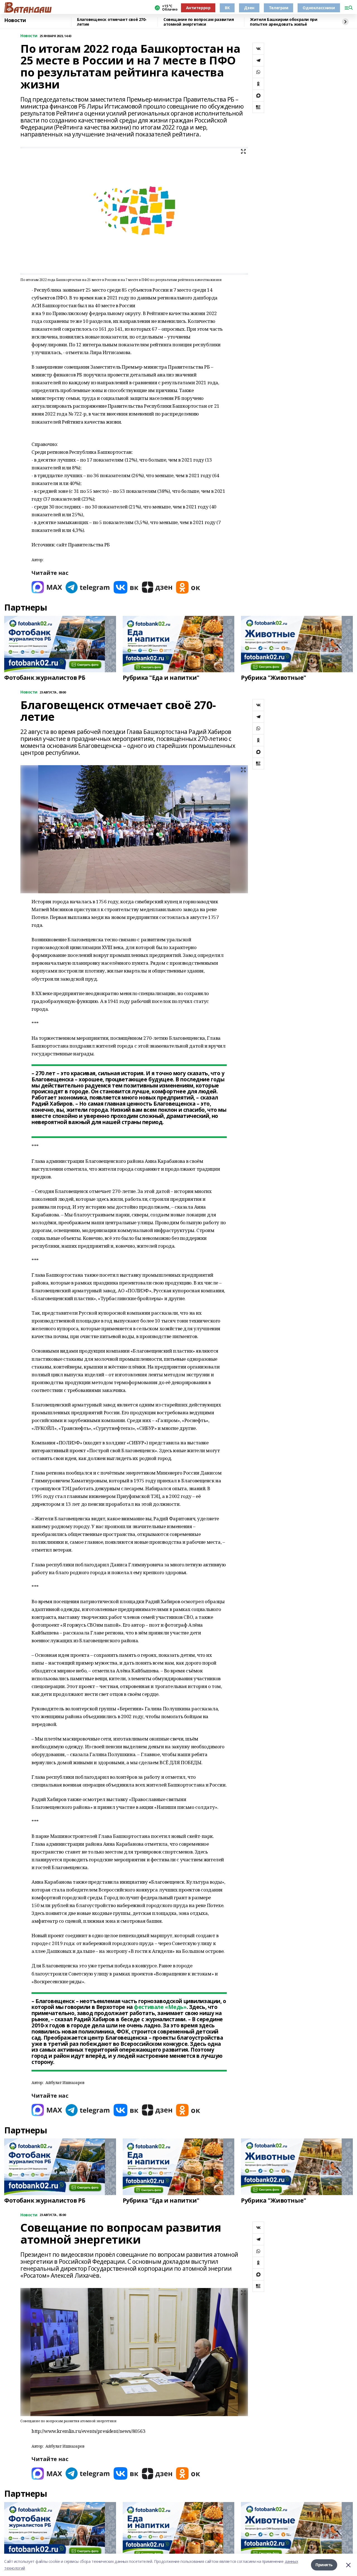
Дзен (249, 8)
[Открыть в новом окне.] (47, 587)
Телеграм (279, 8)
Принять (324, 2565)
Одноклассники (319, 8)
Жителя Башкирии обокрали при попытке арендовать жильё (284, 22)
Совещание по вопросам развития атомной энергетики (199, 22)
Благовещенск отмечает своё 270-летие (112, 22)
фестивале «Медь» (160, 2007)
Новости (15, 20)
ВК (227, 8)
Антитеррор (198, 8)
